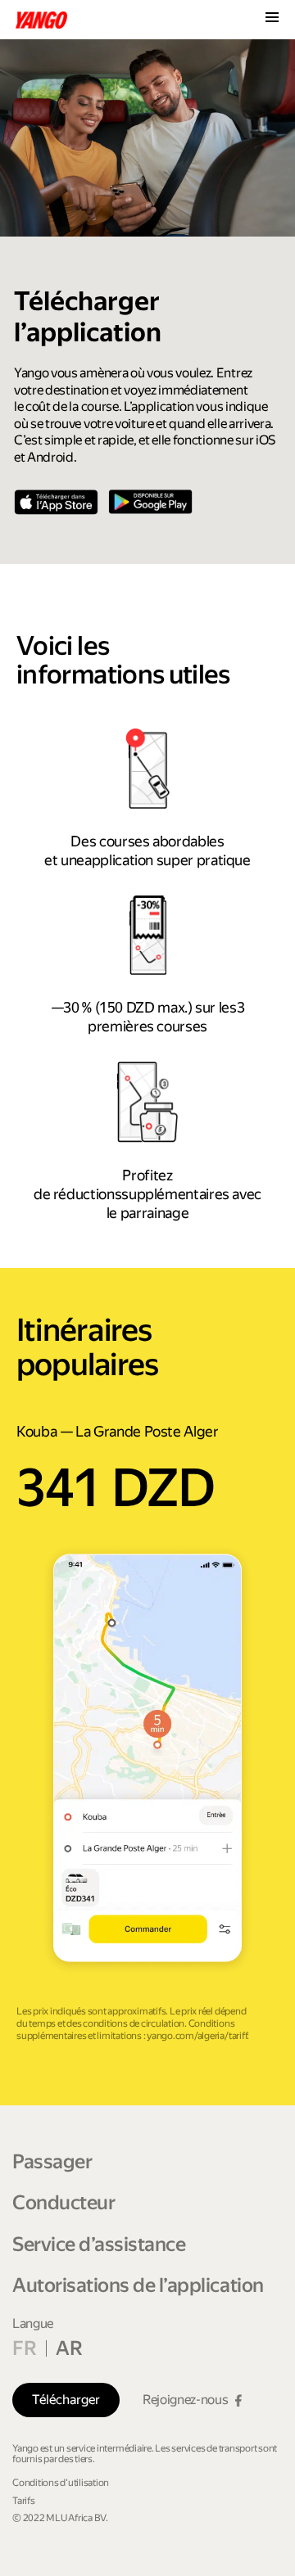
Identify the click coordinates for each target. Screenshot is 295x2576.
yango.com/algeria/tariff (197, 2036)
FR (24, 2348)
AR (69, 2348)
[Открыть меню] (272, 19)
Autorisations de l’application (138, 2285)
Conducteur (64, 2203)
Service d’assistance (99, 2244)
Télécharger (66, 2400)
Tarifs (24, 2501)
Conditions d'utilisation (61, 2483)
